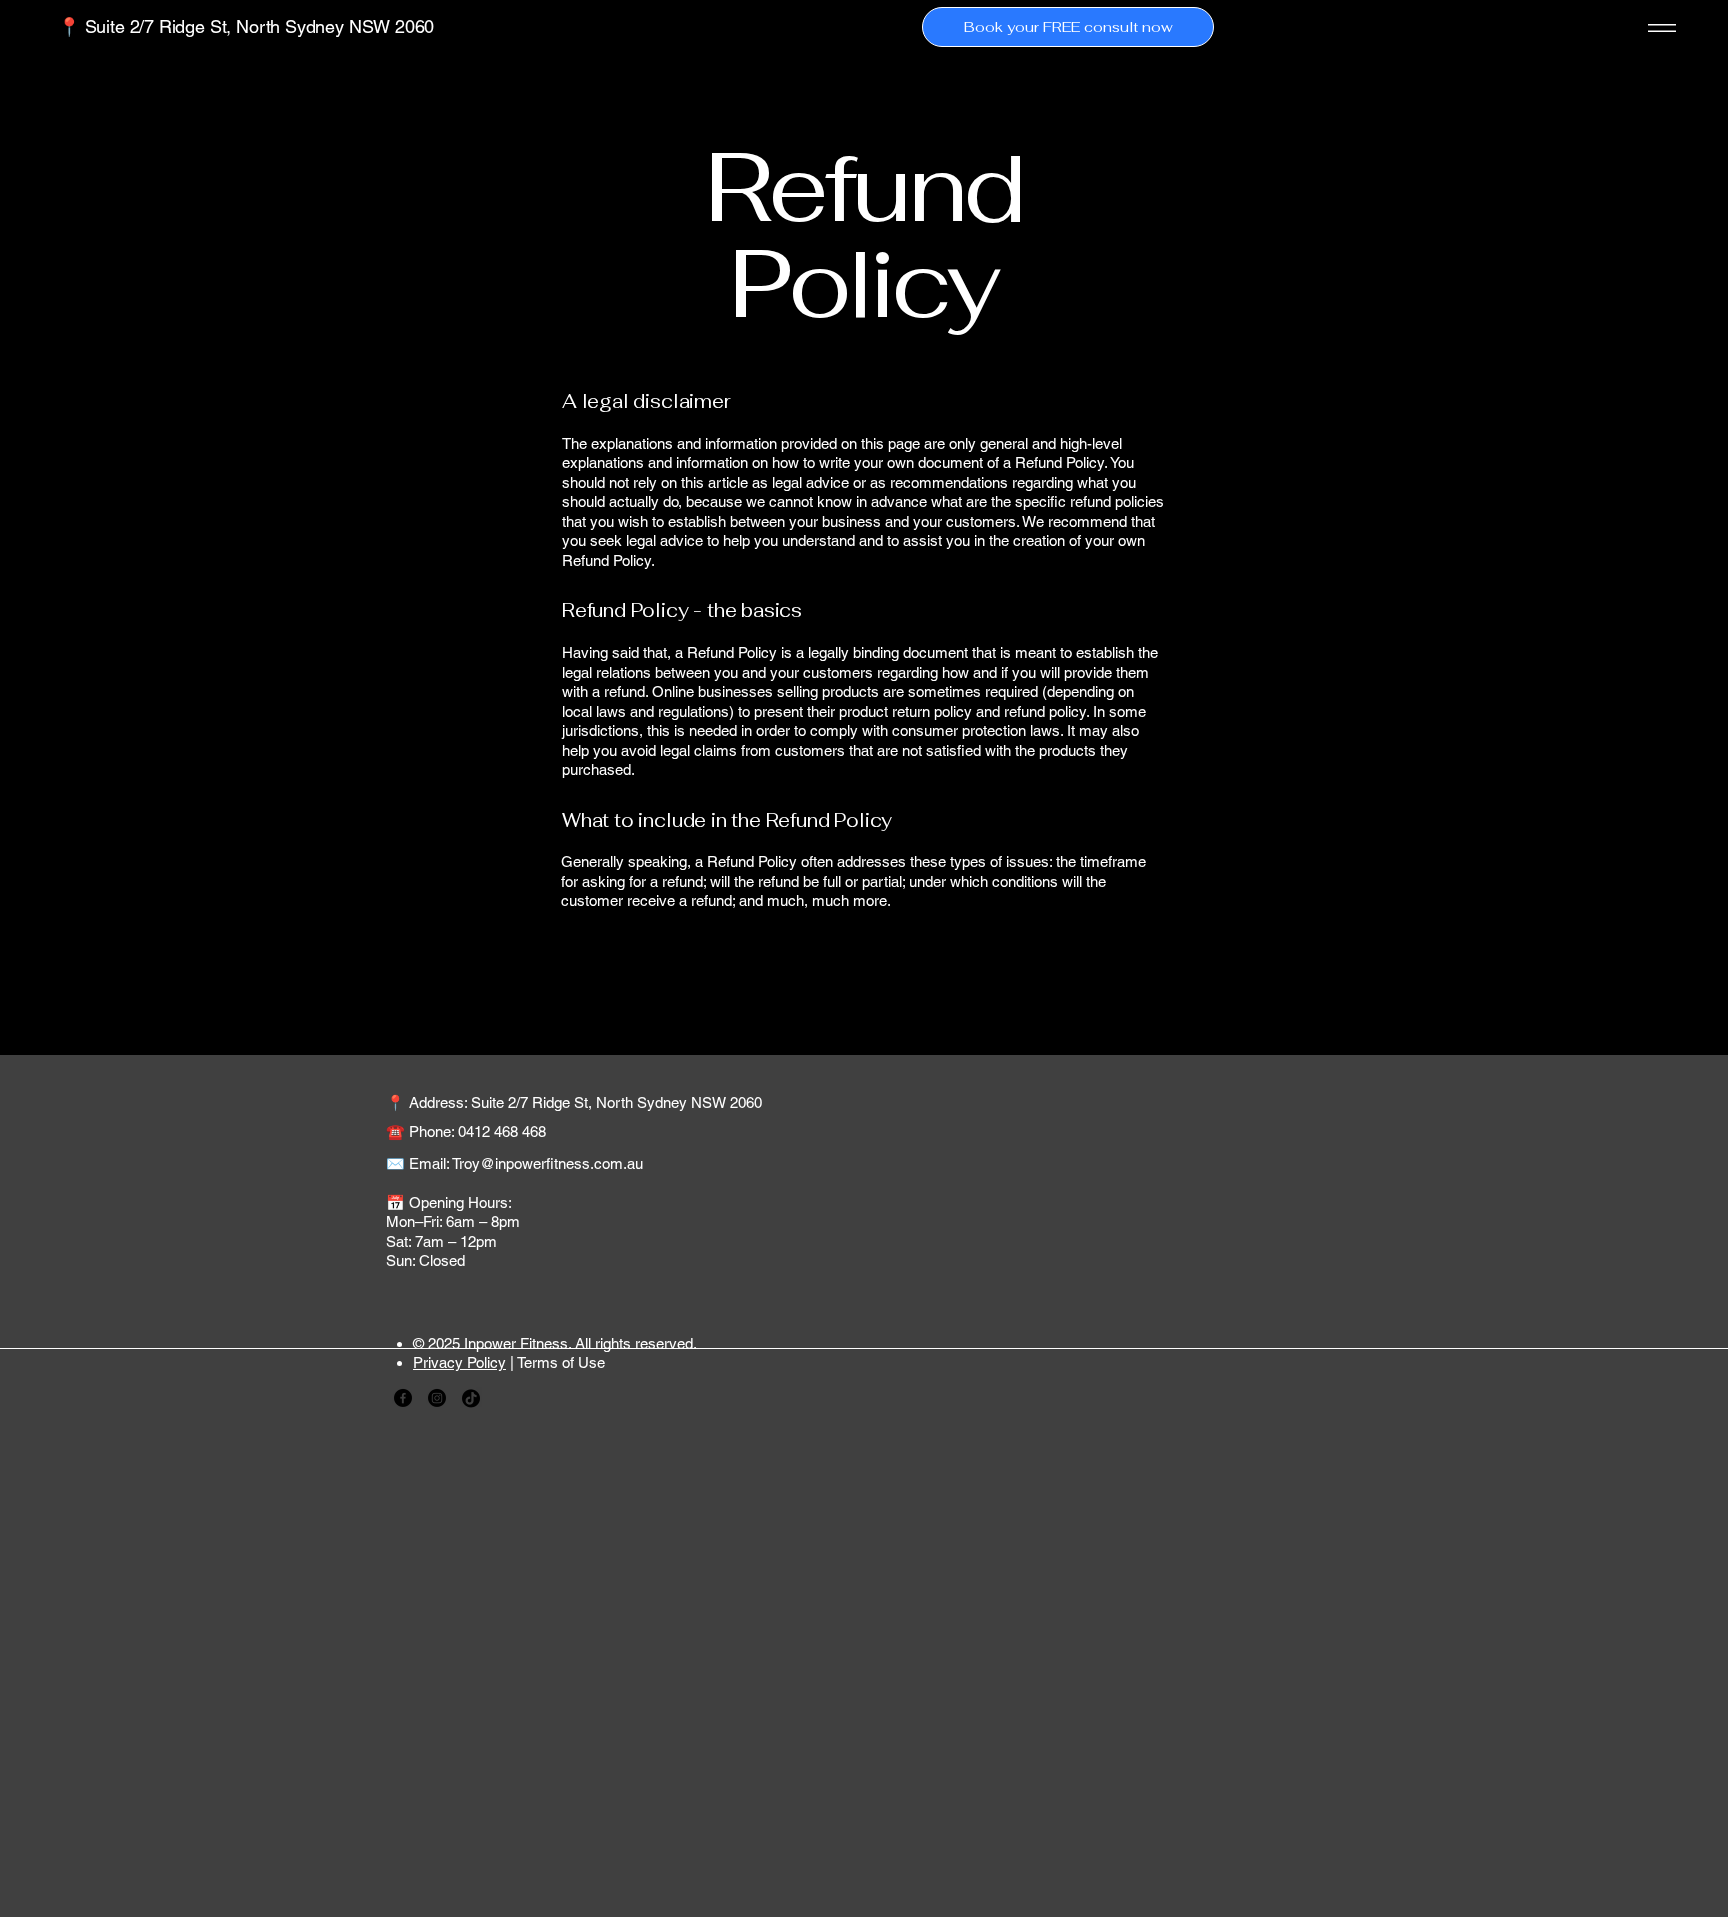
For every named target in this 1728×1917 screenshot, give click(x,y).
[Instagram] (437, 1398)
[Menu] (1658, 27)
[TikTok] (471, 1398)
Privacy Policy (459, 1362)
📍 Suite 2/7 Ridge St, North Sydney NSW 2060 (246, 26)
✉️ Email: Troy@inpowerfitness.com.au (514, 1163)
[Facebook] (403, 1398)
